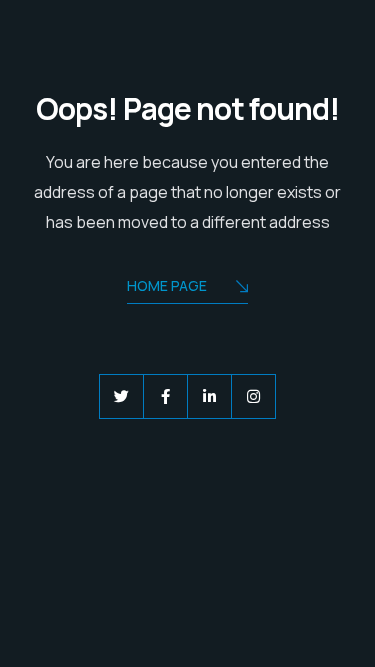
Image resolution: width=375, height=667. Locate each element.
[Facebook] (165, 396)
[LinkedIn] (209, 396)
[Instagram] (253, 396)
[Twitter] (121, 396)
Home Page (167, 285)
